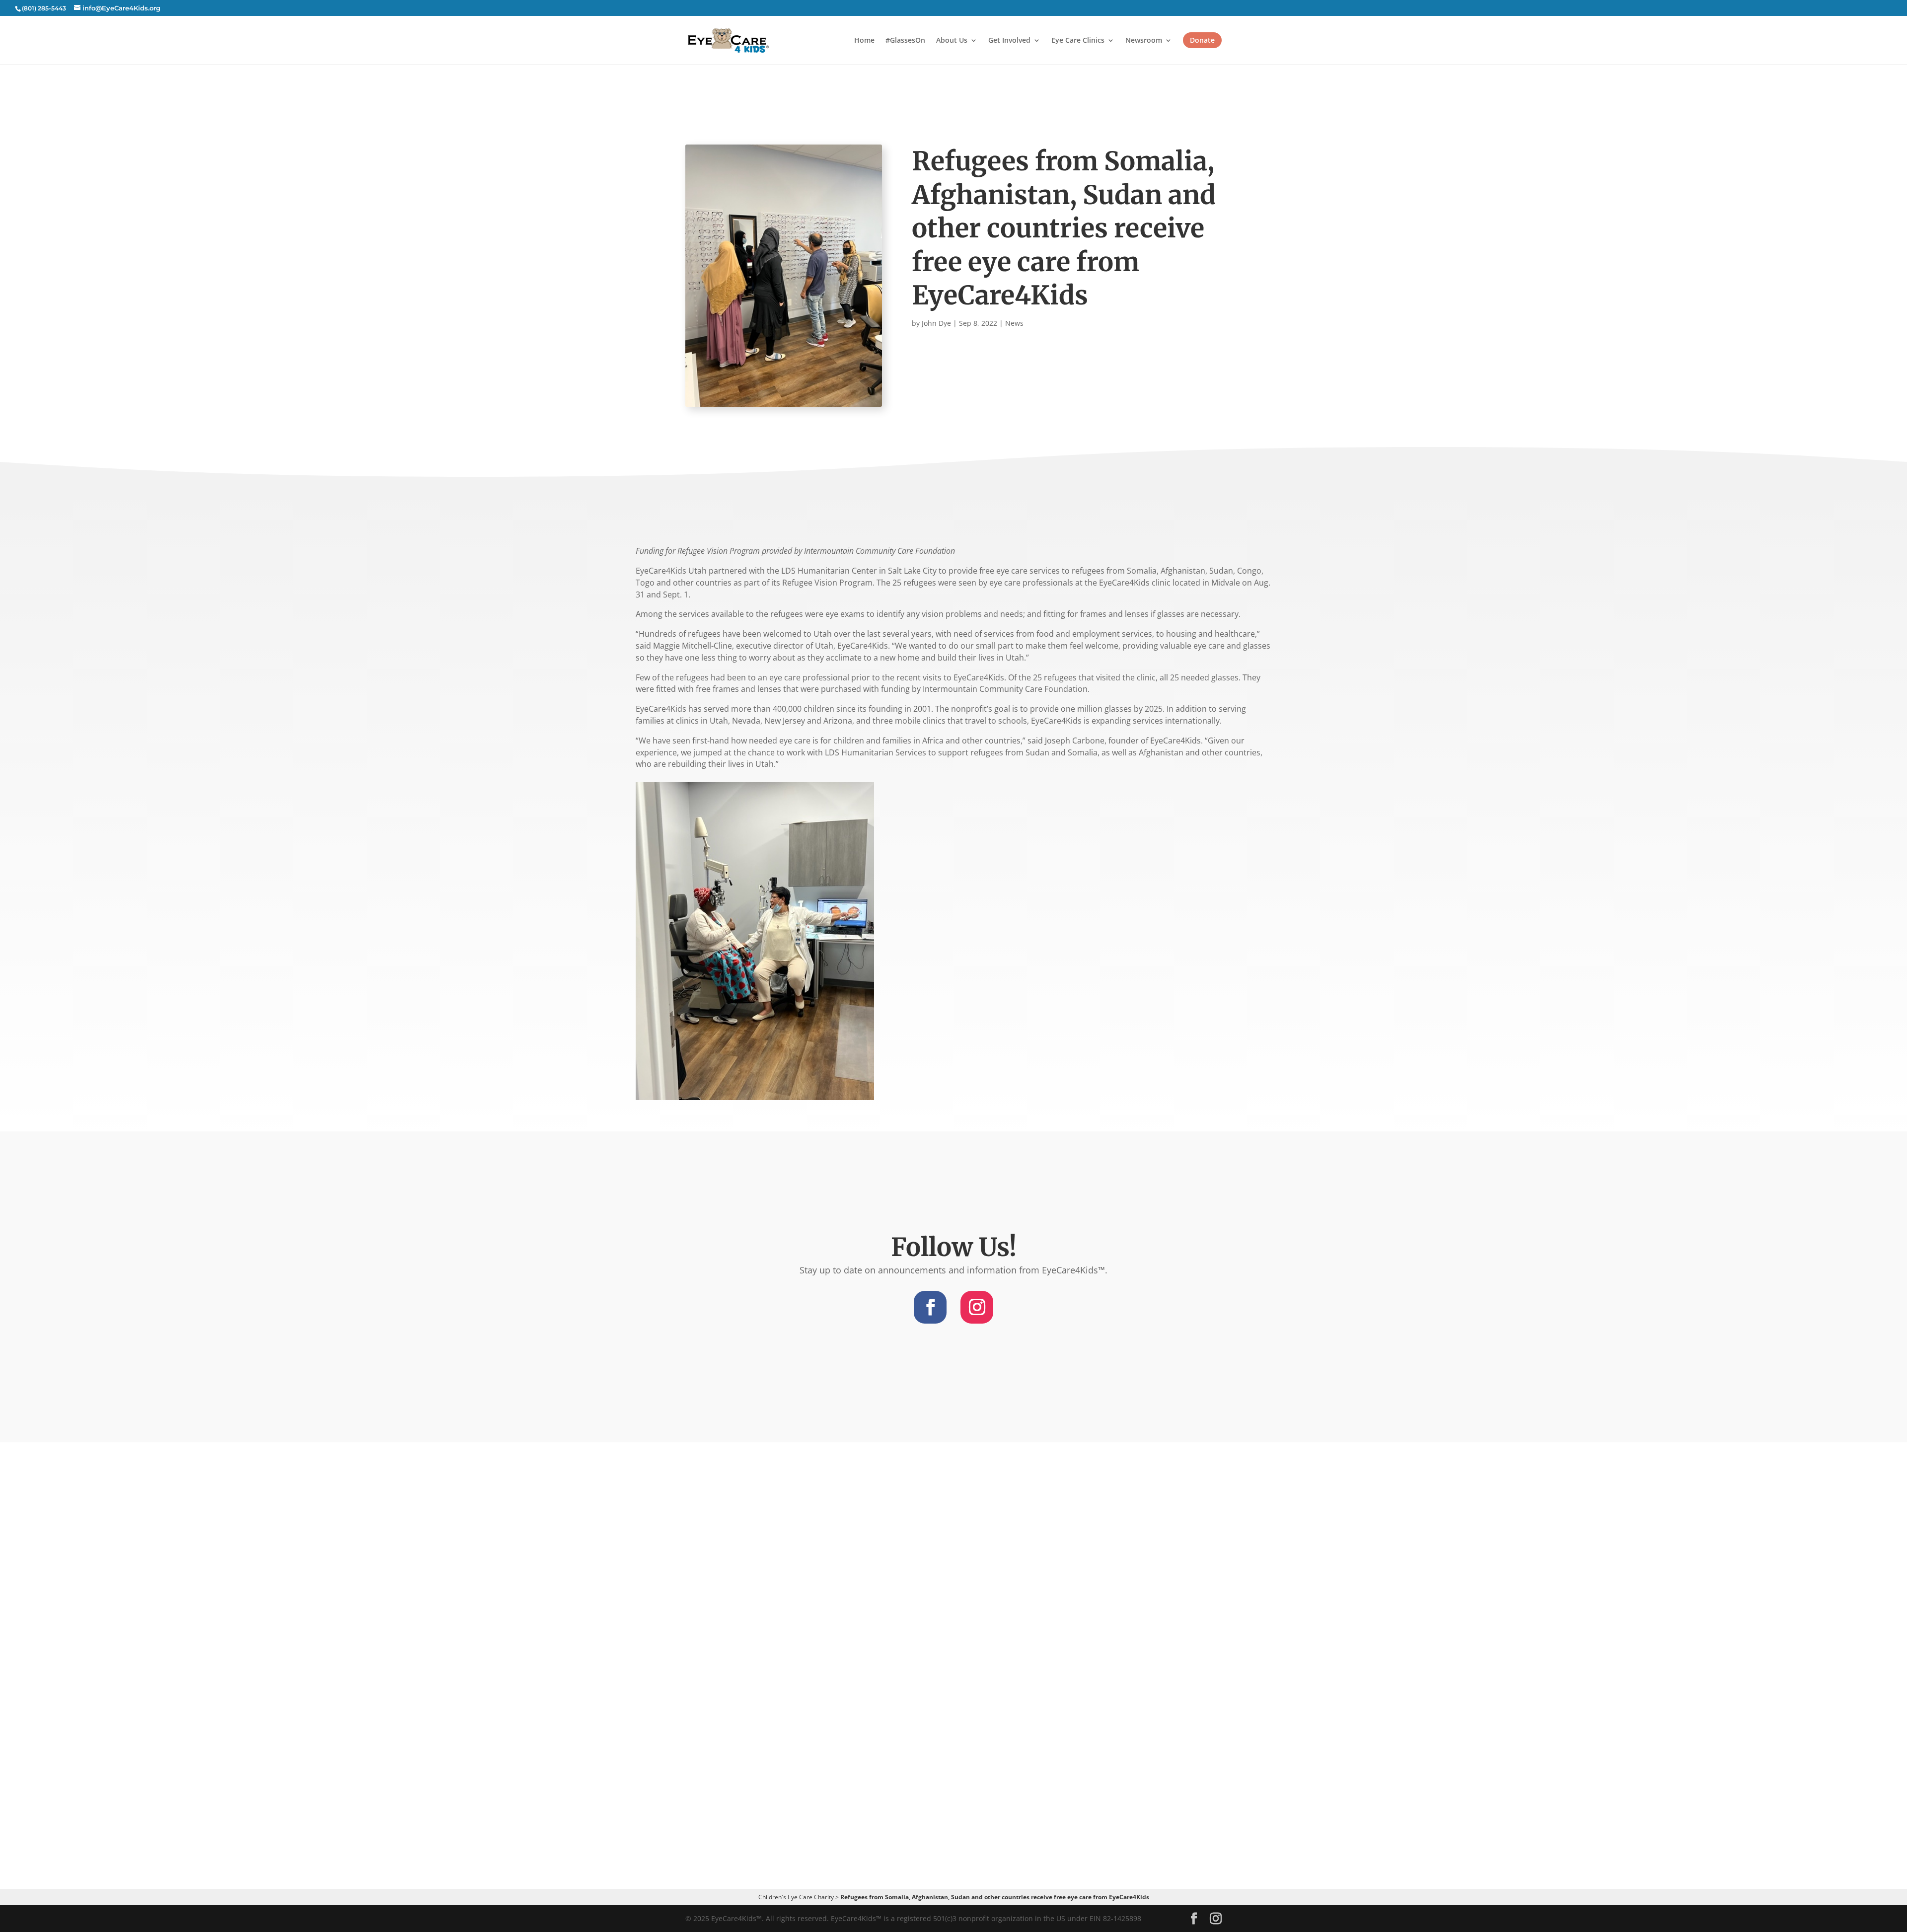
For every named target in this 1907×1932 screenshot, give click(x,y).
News (1014, 323)
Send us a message (953, 1757)
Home (864, 41)
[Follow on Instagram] (977, 1307)
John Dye (936, 323)
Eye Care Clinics (1078, 41)
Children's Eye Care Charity (796, 1897)
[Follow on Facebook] (930, 1307)
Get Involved (1009, 41)
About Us (952, 41)
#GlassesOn (905, 41)
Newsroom (1144, 41)
